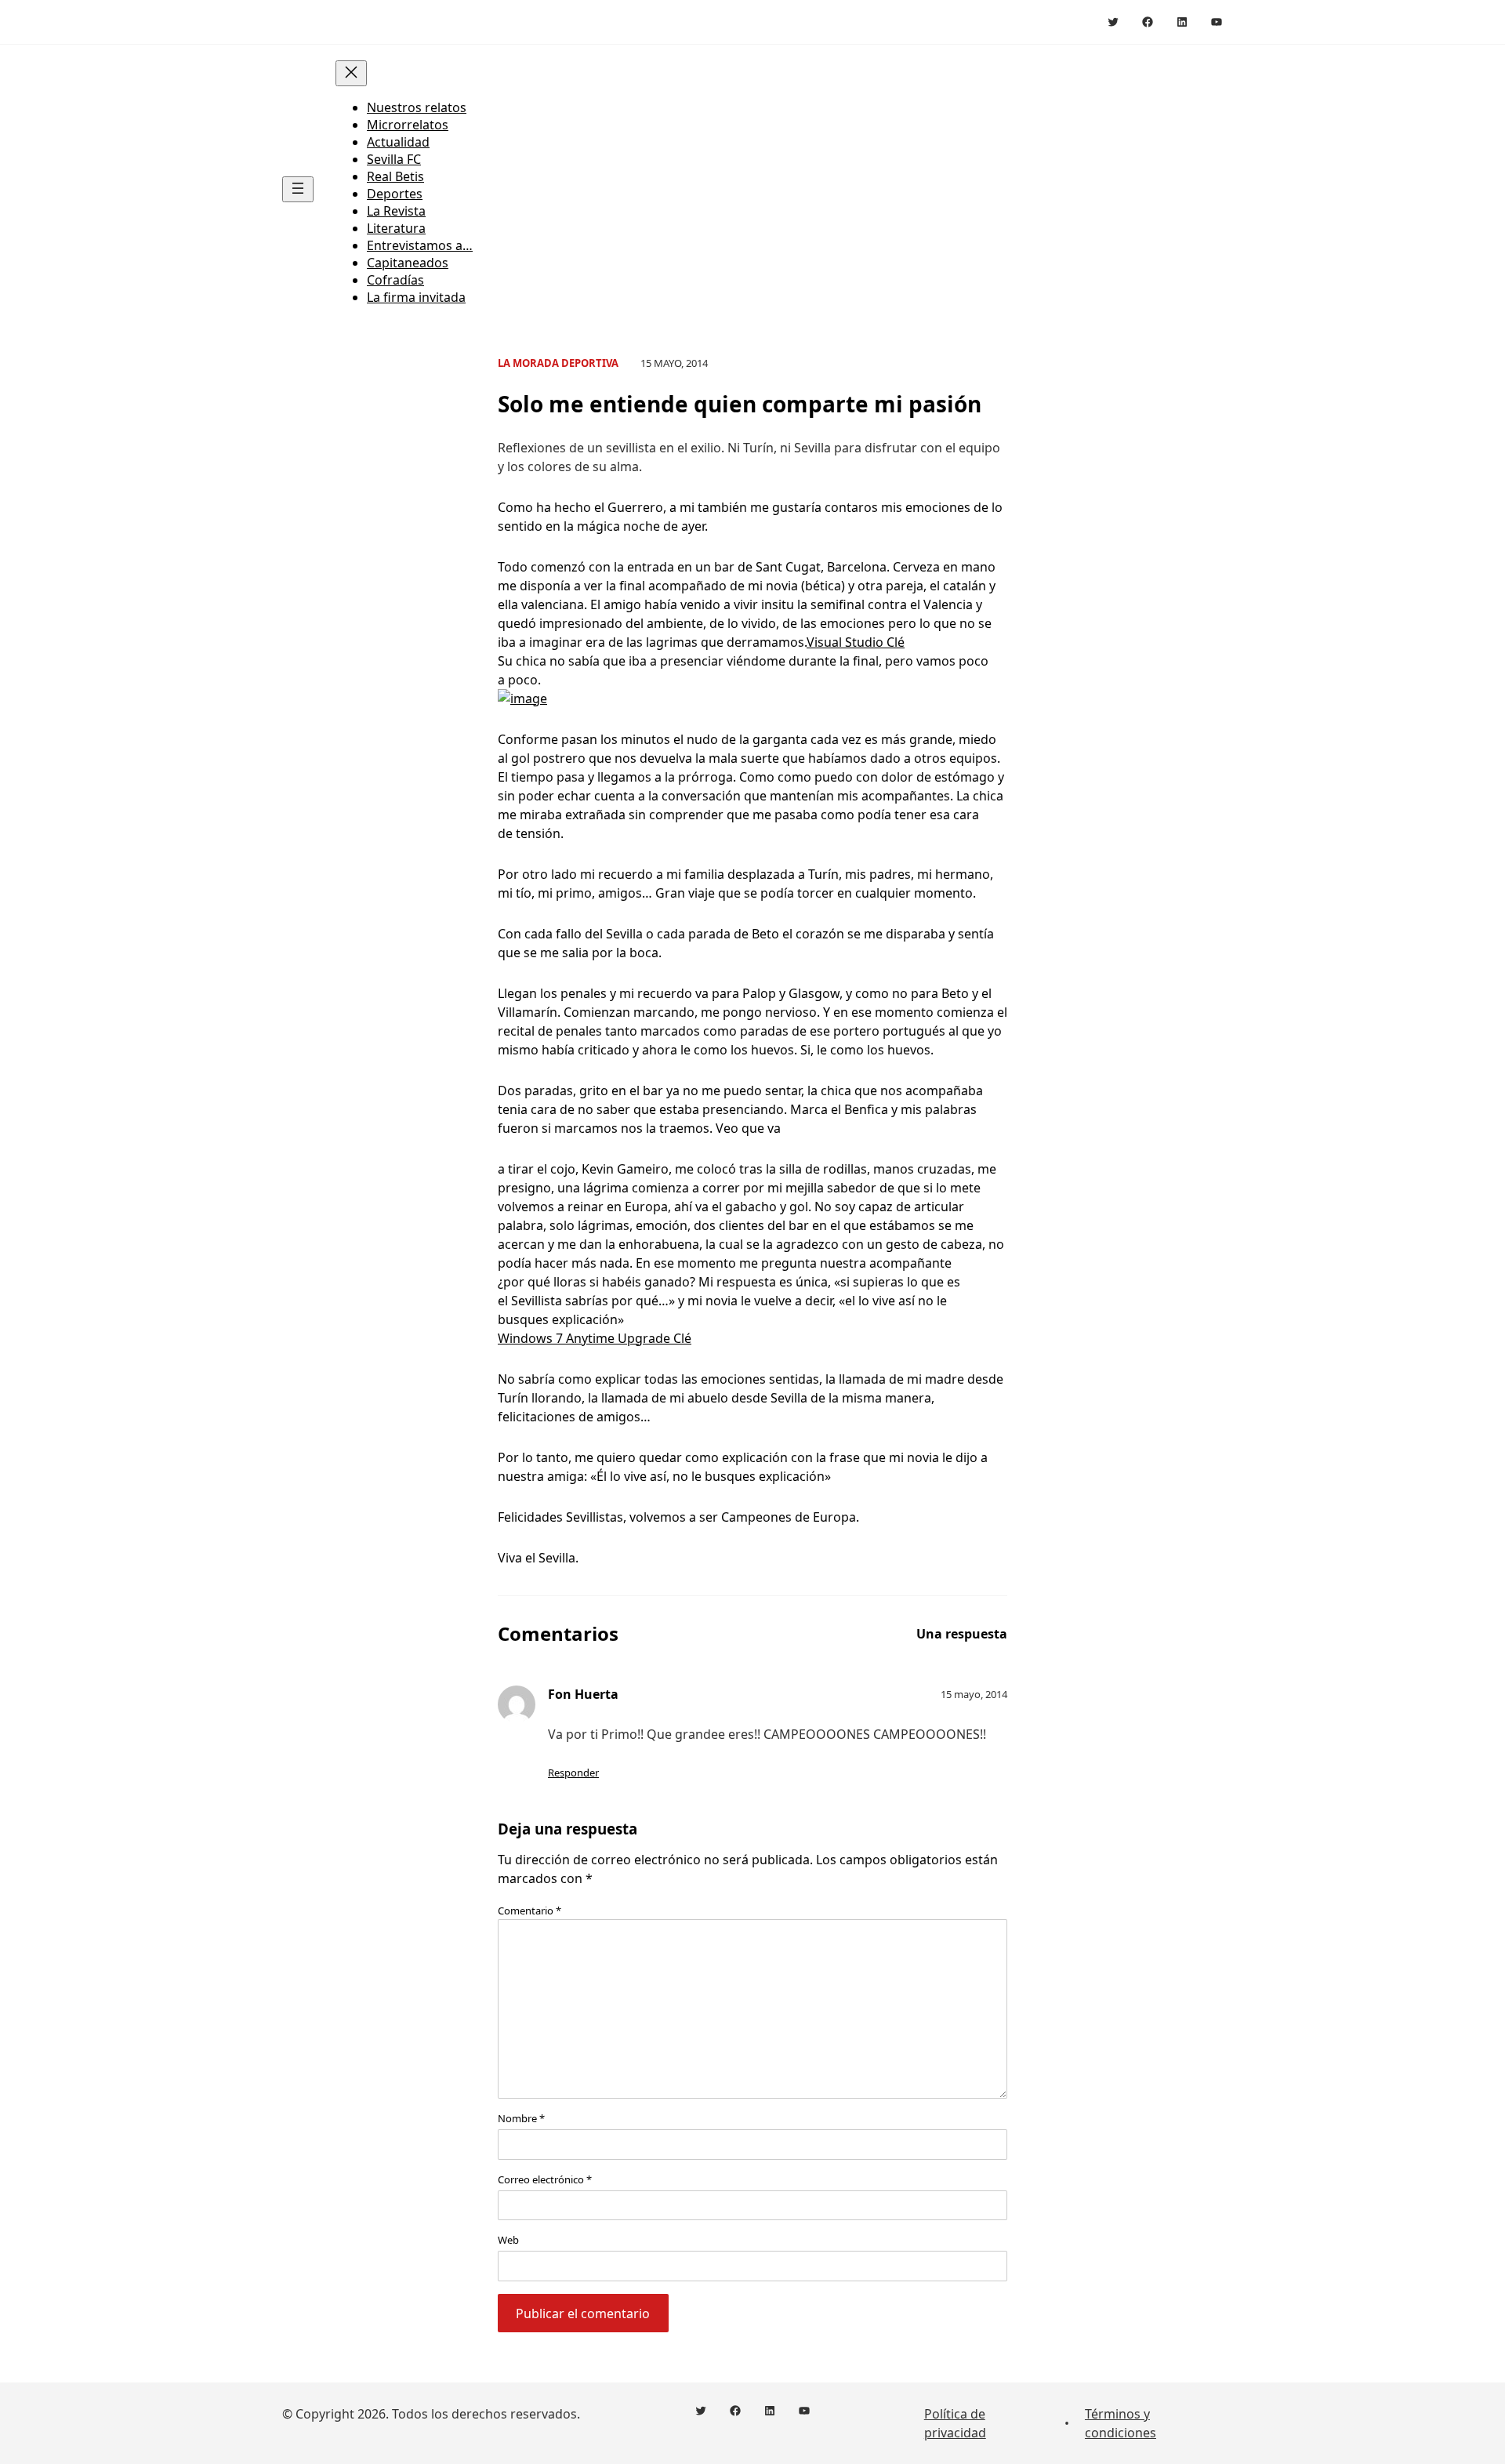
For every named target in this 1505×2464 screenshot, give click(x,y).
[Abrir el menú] (298, 189)
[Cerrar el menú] (351, 73)
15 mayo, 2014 (974, 1694)
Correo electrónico (545, 2179)
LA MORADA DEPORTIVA (558, 363)
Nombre (521, 2118)
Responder (573, 1773)
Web (508, 2240)
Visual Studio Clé (856, 642)
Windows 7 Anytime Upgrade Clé (595, 1338)
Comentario (529, 1911)
